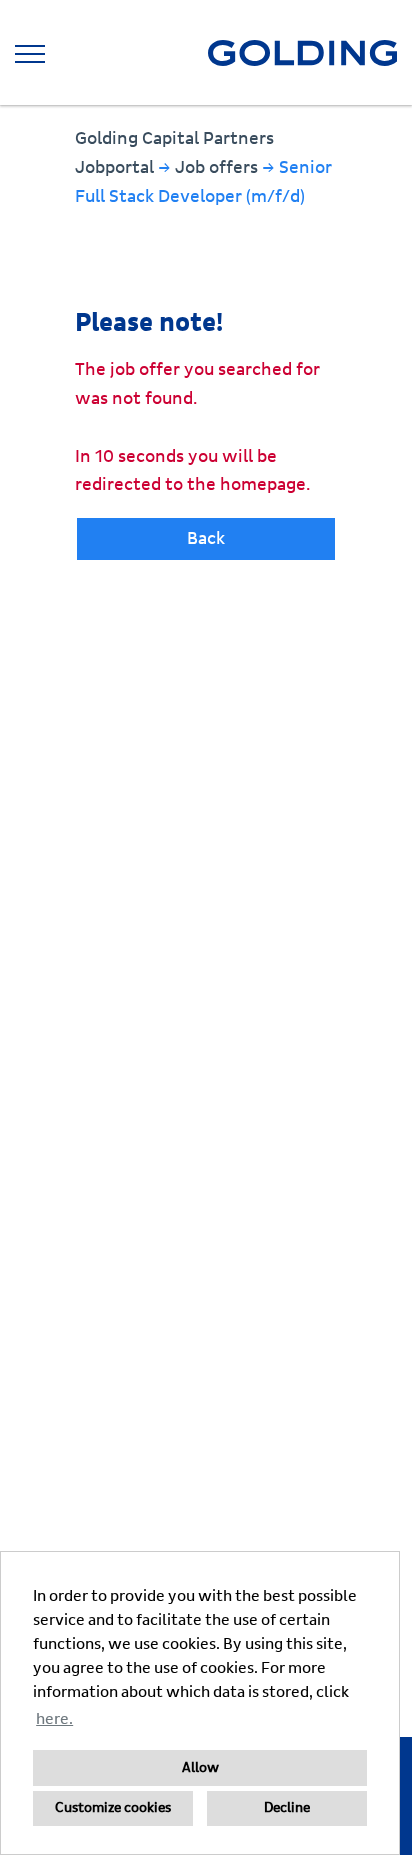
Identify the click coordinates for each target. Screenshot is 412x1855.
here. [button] (54, 1719)
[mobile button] (30, 54)
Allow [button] (200, 1768)
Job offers (218, 167)
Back (206, 538)
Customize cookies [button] (113, 1808)
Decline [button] (287, 1808)
